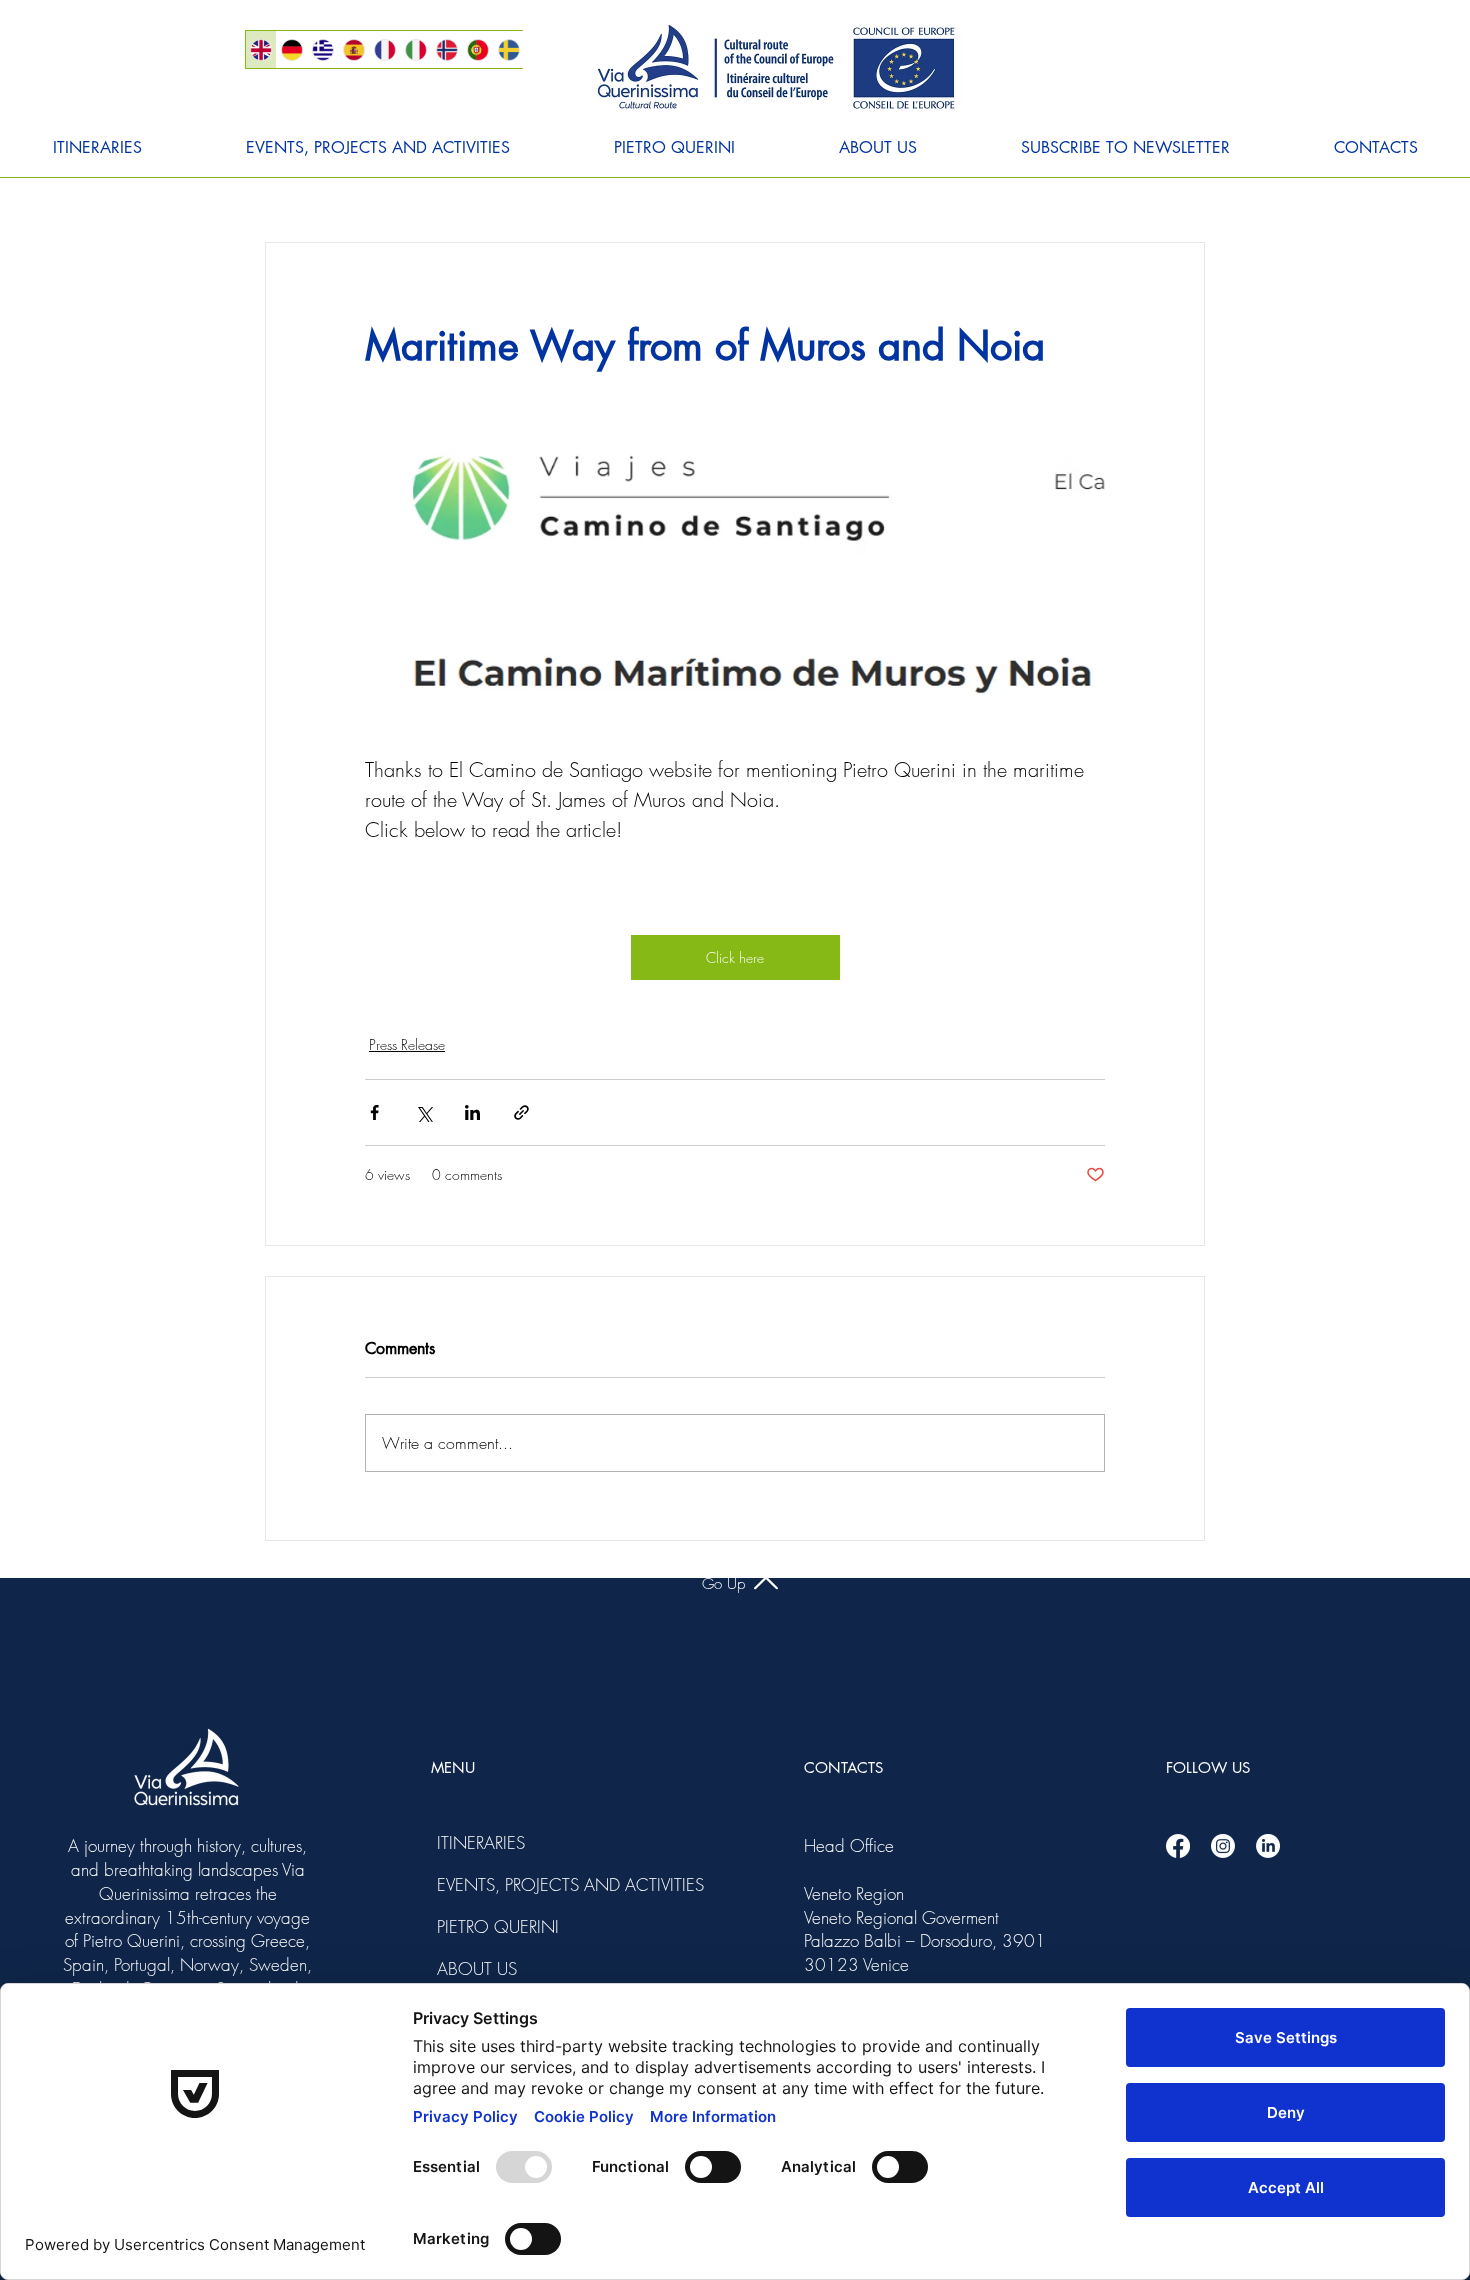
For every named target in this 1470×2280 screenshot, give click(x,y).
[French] (384, 49)
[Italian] (415, 49)
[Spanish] (353, 49)
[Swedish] (508, 49)
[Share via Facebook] (374, 1112)
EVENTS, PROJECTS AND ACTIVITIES (491, 1884)
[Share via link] (521, 1112)
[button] (97, 148)
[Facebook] (1178, 1846)
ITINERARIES (481, 1842)
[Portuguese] (477, 49)
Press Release (407, 1044)
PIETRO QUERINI (491, 1926)
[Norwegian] (446, 49)
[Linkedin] (1268, 1846)
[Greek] (322, 49)
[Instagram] (1223, 1846)
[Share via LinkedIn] (472, 1112)
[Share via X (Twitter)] (423, 1112)
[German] (291, 49)
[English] (261, 49)
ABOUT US (477, 1968)
